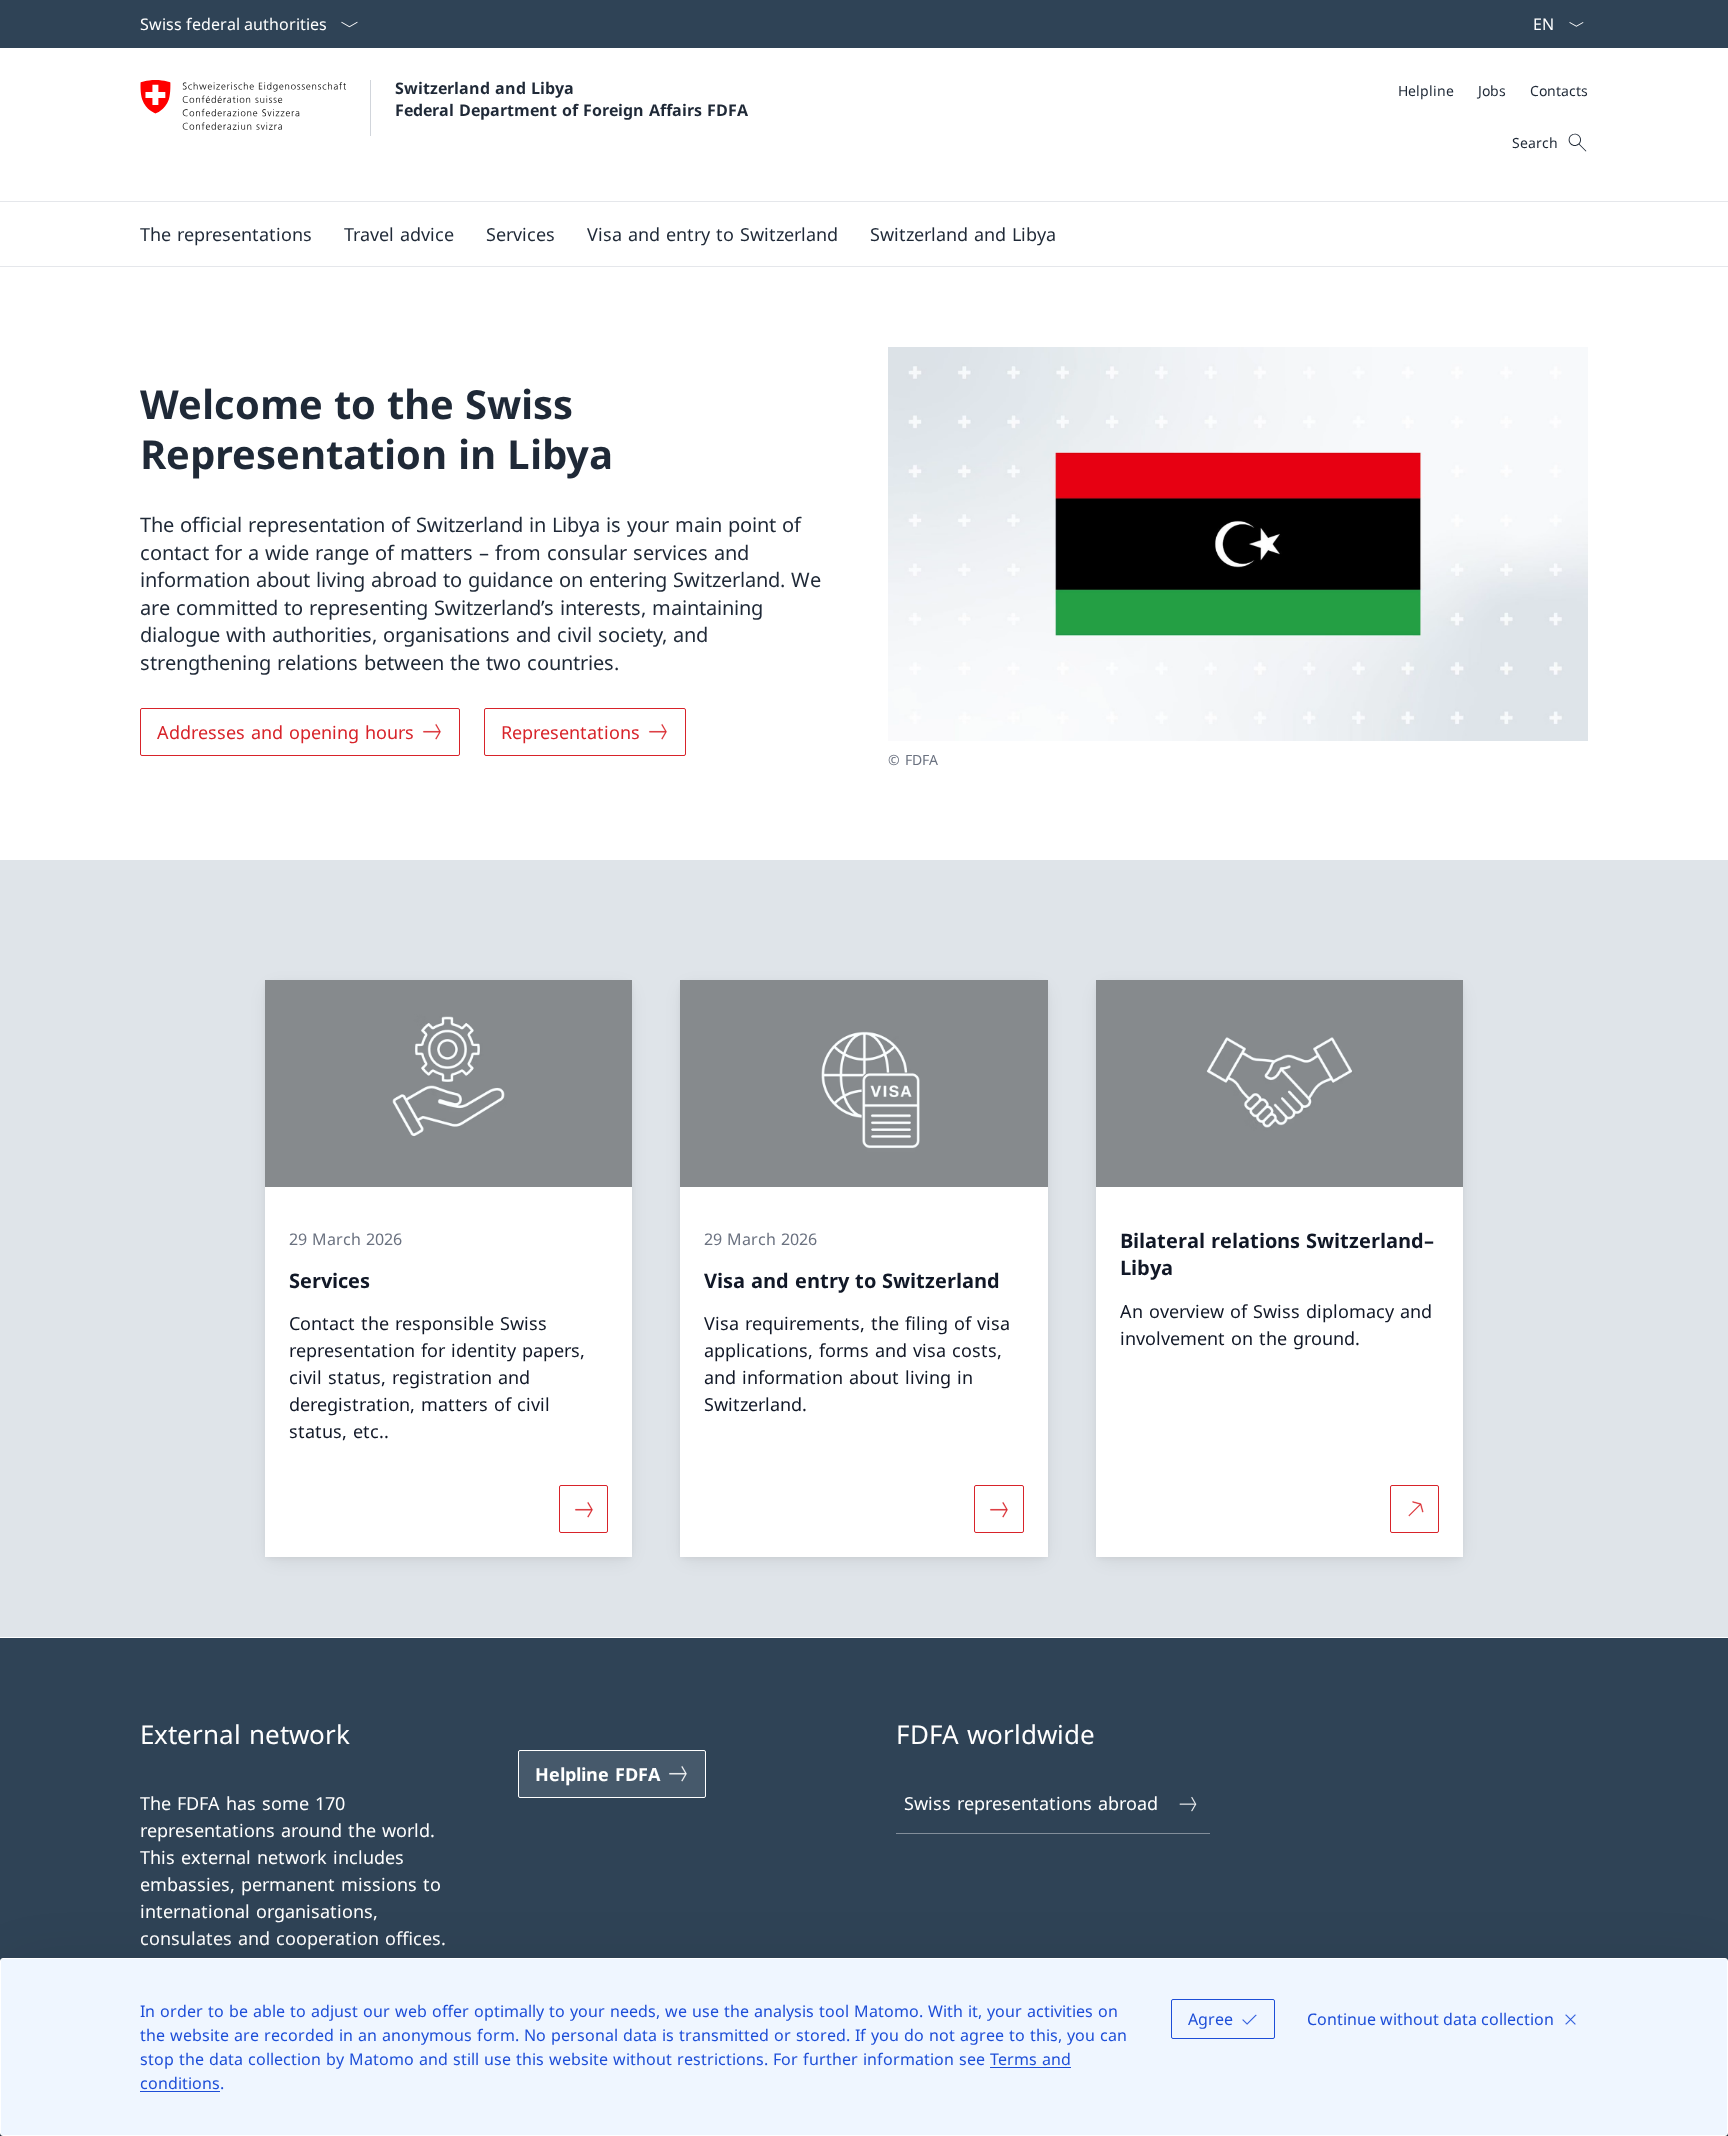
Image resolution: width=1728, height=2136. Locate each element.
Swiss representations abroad (1031, 1803)
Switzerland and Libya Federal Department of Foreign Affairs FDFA (571, 99)
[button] (226, 234)
